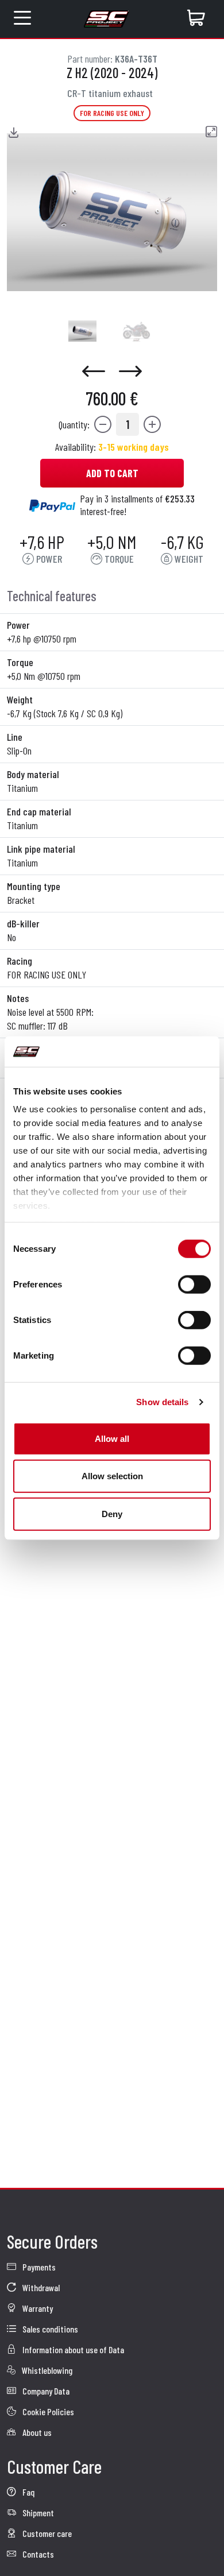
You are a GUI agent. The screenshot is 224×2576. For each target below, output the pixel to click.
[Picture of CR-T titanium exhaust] (82, 331)
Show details (162, 1402)
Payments (38, 2267)
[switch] (194, 1284)
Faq (28, 2492)
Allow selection (112, 1476)
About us (36, 2432)
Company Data (45, 2391)
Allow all (112, 1438)
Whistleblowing (46, 2370)
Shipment (37, 2513)
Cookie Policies (47, 2411)
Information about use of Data (72, 2349)
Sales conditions (49, 2329)
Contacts (37, 2554)
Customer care (46, 2533)
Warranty (37, 2308)
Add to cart (112, 473)
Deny (112, 1513)
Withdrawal (40, 2287)
